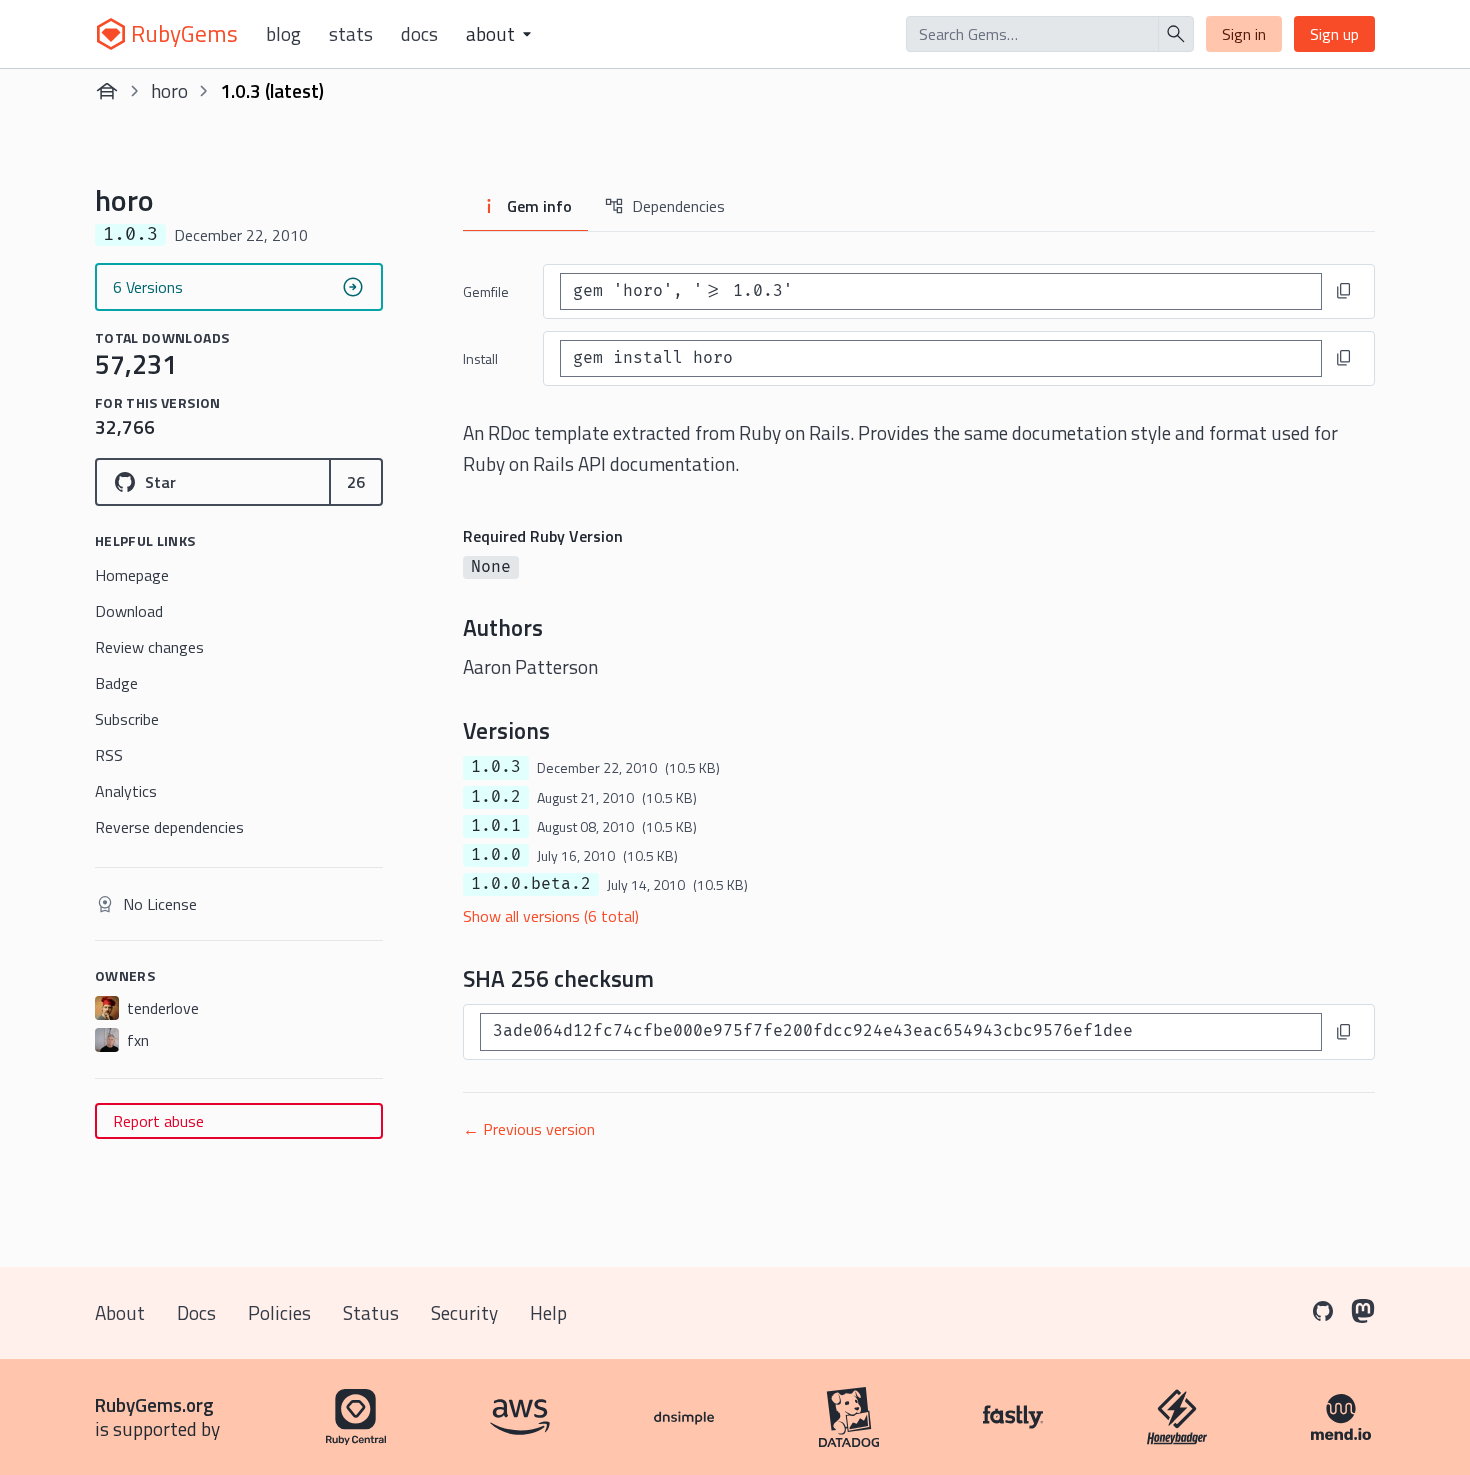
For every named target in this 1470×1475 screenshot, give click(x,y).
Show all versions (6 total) (551, 916)
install (480, 358)
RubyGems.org (154, 1404)
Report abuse (158, 1121)
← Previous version (529, 1129)
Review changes (149, 647)
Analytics (126, 791)
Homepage (132, 575)
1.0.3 (496, 767)
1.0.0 (496, 855)
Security (464, 1312)
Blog (283, 34)
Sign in (1244, 34)
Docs (419, 34)
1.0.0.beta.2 (531, 884)
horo (169, 90)
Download (129, 611)
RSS (109, 755)
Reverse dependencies (169, 827)
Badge (116, 683)
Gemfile (486, 291)
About (120, 1312)
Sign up (1334, 34)
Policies (279, 1312)
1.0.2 (496, 797)
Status (371, 1312)
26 (356, 482)
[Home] (107, 91)
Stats (351, 34)
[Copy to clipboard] (1344, 291)
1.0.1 (496, 826)
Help (548, 1312)
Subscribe (127, 719)
